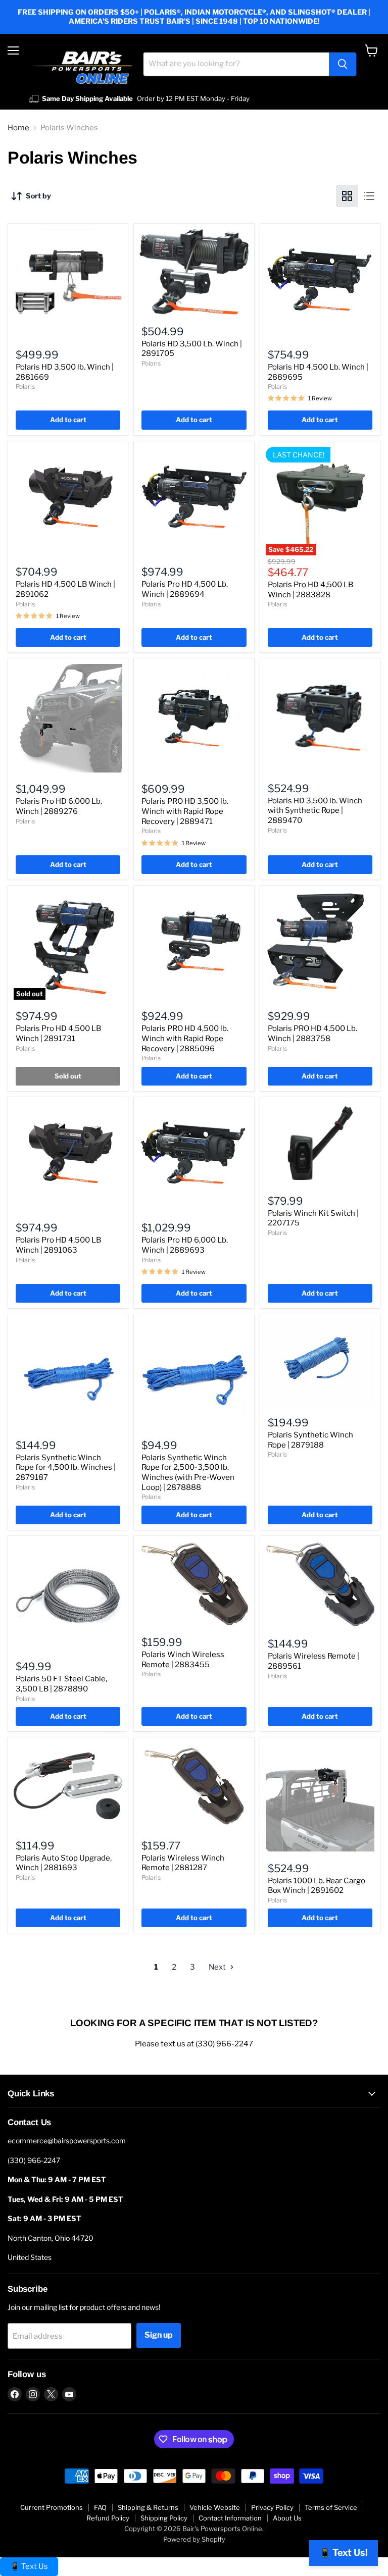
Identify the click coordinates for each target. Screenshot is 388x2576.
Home (18, 128)
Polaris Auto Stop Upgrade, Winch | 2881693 (64, 1863)
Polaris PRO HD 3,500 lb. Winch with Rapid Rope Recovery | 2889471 (185, 811)
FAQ (100, 2507)
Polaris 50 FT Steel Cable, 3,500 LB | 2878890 (61, 1684)
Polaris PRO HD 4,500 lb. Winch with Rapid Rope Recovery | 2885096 (185, 1038)
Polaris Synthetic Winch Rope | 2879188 (310, 1440)
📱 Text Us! (344, 2553)
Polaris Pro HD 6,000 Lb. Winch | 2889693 (185, 1245)
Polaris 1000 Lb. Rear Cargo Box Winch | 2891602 (317, 1886)
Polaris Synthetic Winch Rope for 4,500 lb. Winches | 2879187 (66, 1467)
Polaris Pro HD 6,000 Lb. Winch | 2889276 (59, 806)
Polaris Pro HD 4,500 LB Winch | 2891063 (58, 1245)
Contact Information (230, 2518)
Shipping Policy (164, 2518)
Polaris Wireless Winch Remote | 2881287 (183, 1863)
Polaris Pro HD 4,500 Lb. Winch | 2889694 (185, 589)
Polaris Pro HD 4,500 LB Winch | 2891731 (58, 1034)
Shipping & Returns (148, 2507)
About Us (287, 2518)
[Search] (343, 64)
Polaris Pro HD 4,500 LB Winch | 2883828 (310, 590)
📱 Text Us (29, 2566)
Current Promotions (52, 2507)
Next (218, 1967)
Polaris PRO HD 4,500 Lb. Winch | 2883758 (312, 1034)
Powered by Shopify (194, 2539)
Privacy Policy (272, 2507)
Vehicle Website (215, 2507)
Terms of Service (331, 2507)
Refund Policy (108, 2518)
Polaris (25, 387)
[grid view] (347, 196)
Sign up (159, 2335)
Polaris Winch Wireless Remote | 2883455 (183, 1660)
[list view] (369, 196)
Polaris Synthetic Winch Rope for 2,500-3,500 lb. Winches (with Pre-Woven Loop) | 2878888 (188, 1473)
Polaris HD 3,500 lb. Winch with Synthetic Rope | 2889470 (315, 811)
